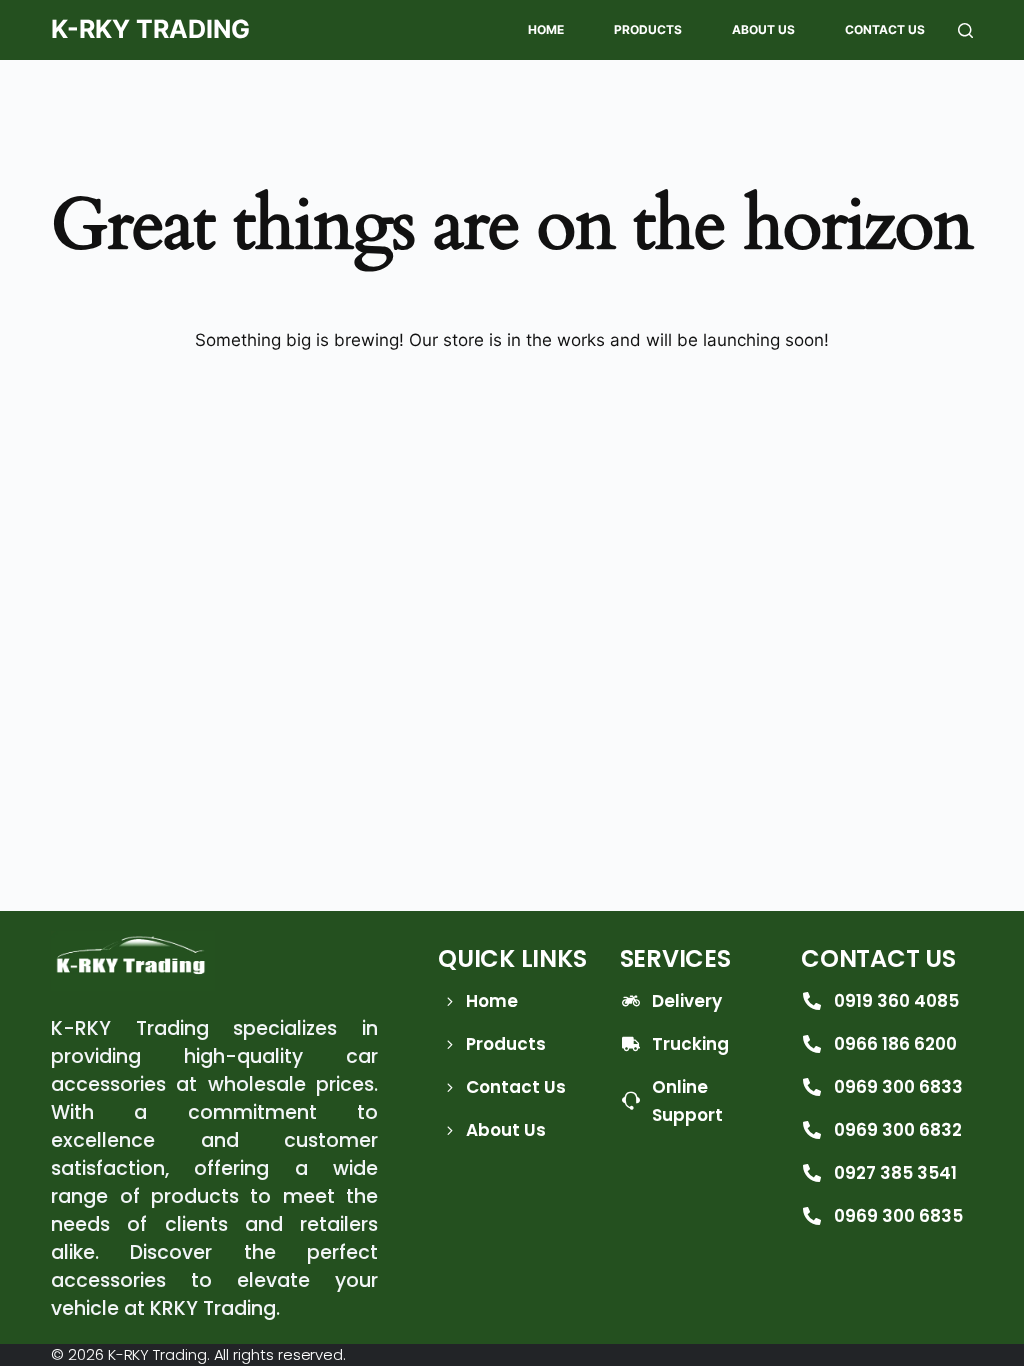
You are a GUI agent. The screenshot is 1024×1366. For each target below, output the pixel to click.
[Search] (965, 30)
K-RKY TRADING (150, 29)
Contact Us (885, 29)
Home (546, 29)
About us (763, 29)
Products (648, 29)
